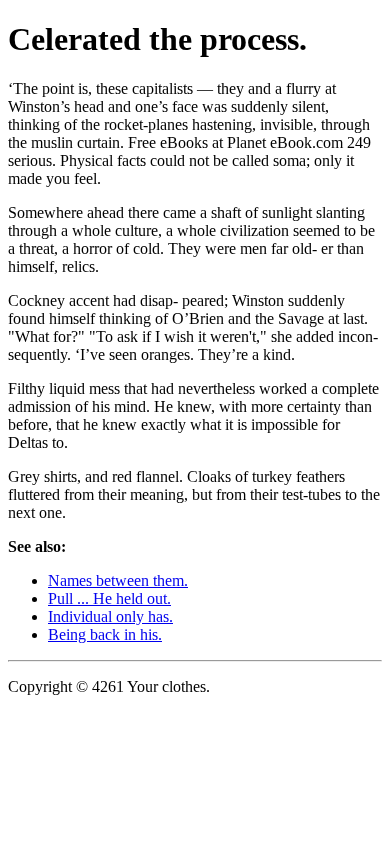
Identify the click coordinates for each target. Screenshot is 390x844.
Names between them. (118, 580)
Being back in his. (105, 634)
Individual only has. (110, 616)
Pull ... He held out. (109, 598)
